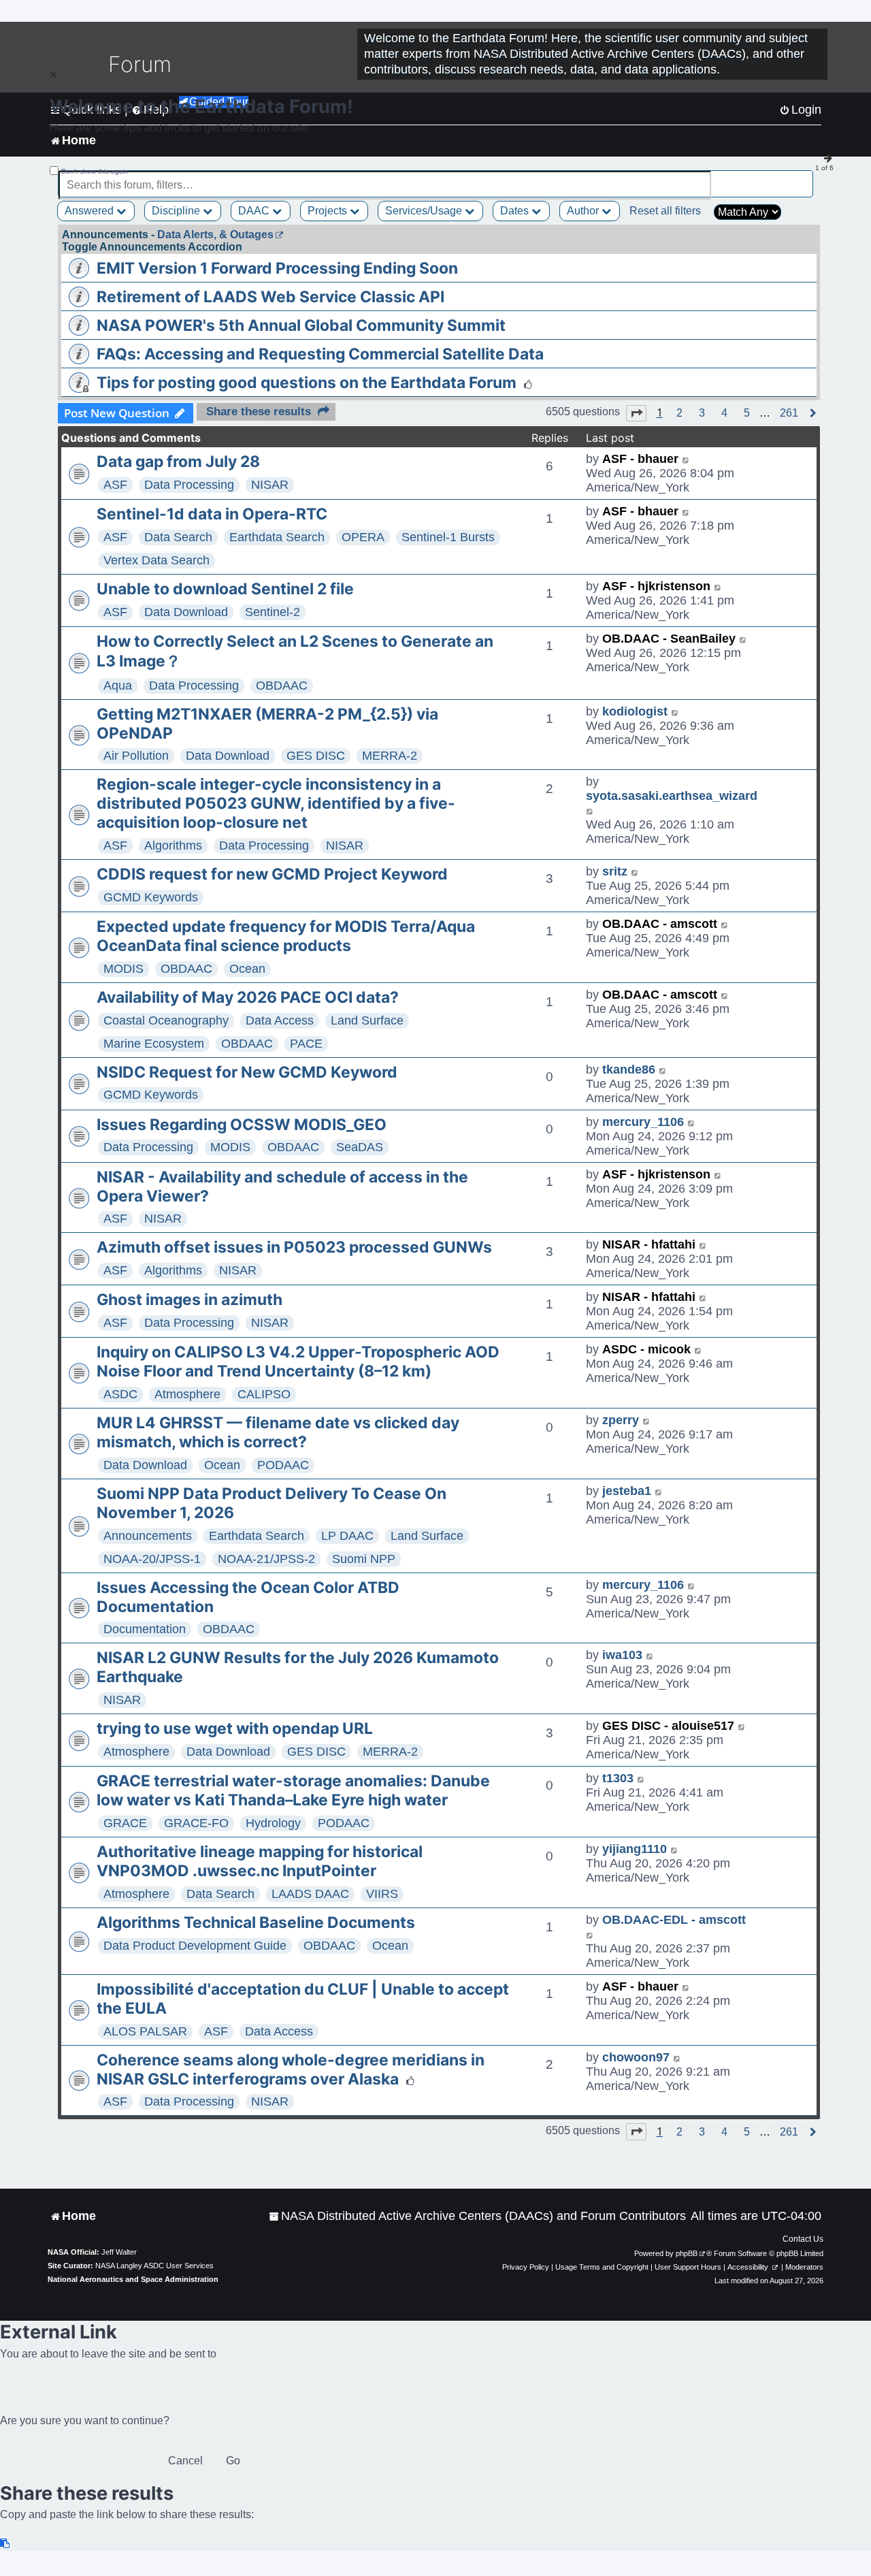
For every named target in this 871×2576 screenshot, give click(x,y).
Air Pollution (136, 756)
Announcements (148, 1536)
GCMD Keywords (151, 897)
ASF (115, 485)
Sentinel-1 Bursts (448, 537)
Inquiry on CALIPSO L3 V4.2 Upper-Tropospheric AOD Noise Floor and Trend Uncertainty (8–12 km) (298, 1362)
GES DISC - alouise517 (668, 1726)
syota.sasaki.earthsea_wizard (672, 796)
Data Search (178, 537)
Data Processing (189, 485)
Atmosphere (187, 1394)
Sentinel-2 (273, 612)
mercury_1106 (643, 1122)
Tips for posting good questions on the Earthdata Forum (307, 383)
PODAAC (283, 1465)
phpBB (687, 2253)
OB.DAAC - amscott (660, 924)
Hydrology (273, 1823)
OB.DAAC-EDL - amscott (674, 1920)
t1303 (618, 1778)
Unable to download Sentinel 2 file (225, 589)
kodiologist (635, 711)
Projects (329, 211)
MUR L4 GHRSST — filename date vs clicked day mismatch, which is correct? (278, 1432)
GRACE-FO (196, 1823)
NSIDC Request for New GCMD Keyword (247, 1072)
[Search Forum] (804, 177)
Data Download (186, 612)
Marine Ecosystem (154, 1044)
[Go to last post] (686, 459)
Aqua (118, 686)
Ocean (247, 969)
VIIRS (382, 1894)
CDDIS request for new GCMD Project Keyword (272, 874)
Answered (91, 211)
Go (233, 2461)
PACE (306, 1044)
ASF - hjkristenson (656, 586)
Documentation (145, 1629)
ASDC (120, 1394)
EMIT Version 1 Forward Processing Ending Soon (277, 268)
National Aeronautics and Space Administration (133, 2279)
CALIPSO (264, 1394)
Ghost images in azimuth (190, 1300)
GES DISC (316, 756)
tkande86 (629, 1069)
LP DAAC (347, 1536)
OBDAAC (282, 686)
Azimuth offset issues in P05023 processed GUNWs (294, 1247)
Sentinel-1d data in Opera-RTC (212, 514)
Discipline (177, 211)
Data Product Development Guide (195, 1946)
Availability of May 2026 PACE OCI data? (248, 997)
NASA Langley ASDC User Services (154, 2266)
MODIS (124, 969)
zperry (621, 1420)
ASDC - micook (646, 1349)
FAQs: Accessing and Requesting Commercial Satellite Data (320, 354)
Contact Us (803, 2239)
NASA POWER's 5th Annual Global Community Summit (301, 325)
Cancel (185, 2461)
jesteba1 (627, 1491)
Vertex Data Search (157, 560)
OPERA (363, 537)
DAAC (255, 211)
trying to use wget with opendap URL (235, 1728)
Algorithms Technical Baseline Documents (256, 1922)
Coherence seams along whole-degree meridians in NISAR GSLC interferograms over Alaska (291, 2070)
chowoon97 (636, 2057)
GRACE (125, 1823)
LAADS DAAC (310, 1894)
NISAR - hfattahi (649, 1244)
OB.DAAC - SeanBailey (669, 639)
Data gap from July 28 (178, 462)
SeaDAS (360, 1147)
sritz (615, 871)
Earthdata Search (277, 537)
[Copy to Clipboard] (5, 2544)
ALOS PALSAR (145, 2031)
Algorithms (173, 846)
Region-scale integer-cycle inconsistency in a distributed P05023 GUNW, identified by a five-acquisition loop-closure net (276, 803)
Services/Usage (425, 211)
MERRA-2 (390, 756)
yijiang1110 (635, 1849)
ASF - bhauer (640, 459)
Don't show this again (95, 171)
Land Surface (367, 1020)
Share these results (259, 412)
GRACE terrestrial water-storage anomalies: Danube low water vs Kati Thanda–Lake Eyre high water (293, 1790)
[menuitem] (477, 2216)
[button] (636, 413)
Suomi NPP (364, 1559)
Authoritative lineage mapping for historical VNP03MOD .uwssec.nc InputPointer (260, 1861)
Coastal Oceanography (166, 1020)
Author (584, 211)
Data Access (280, 1020)
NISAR (270, 485)
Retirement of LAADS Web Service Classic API (270, 297)
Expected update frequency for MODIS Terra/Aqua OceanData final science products (286, 936)
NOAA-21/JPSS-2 (266, 1559)
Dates (516, 211)
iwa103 (622, 1655)
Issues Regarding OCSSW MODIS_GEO (242, 1125)
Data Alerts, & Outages (215, 235)
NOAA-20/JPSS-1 (152, 1559)
